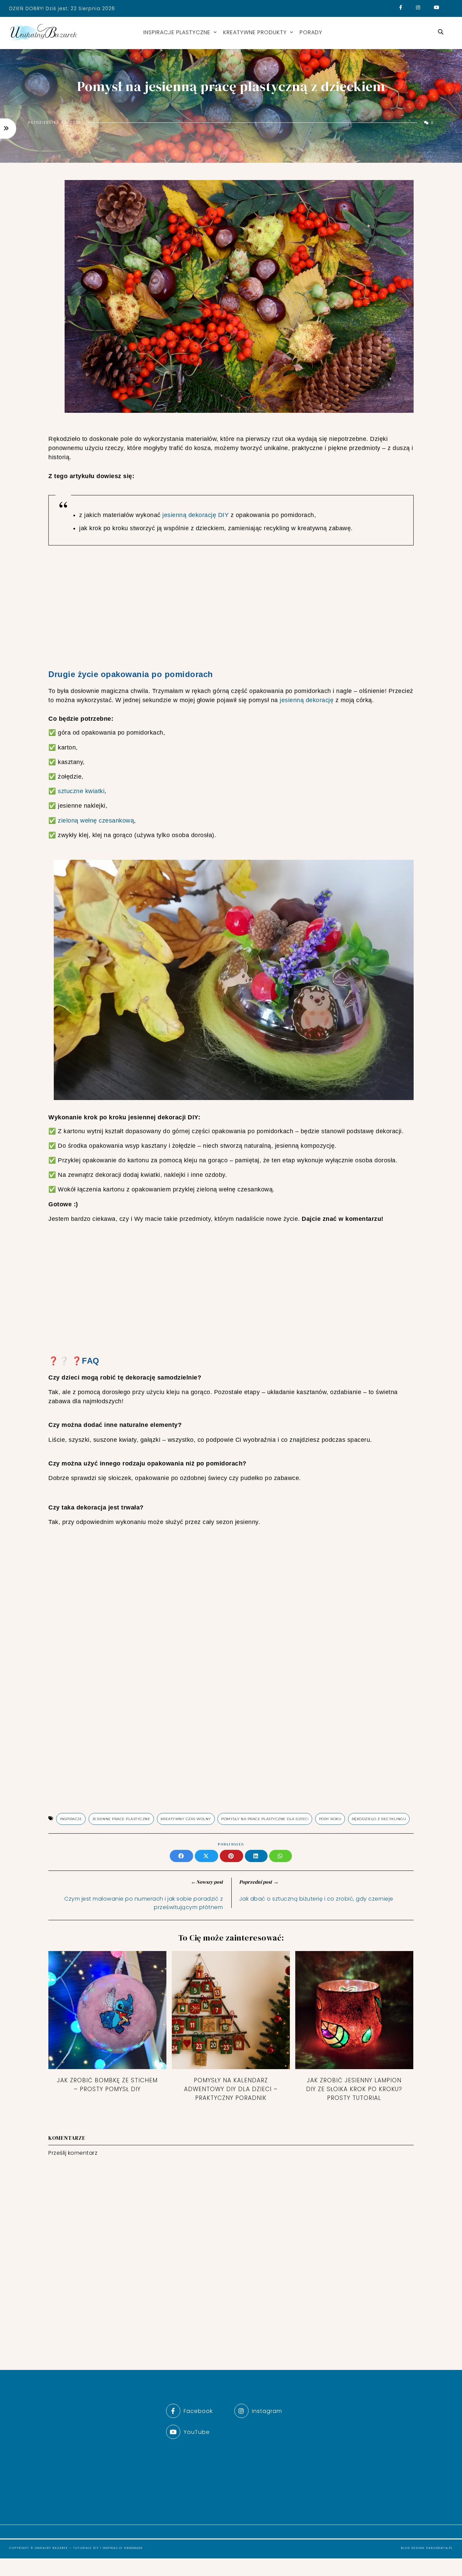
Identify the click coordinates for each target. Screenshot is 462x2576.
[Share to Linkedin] (257, 1857)
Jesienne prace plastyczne (121, 1819)
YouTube (197, 2432)
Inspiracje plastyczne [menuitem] (177, 32)
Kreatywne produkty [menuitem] (255, 32)
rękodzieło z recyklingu (379, 1819)
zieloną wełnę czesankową (96, 821)
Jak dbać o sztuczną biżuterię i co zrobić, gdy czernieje (316, 1899)
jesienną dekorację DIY (195, 515)
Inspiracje (71, 1819)
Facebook (198, 2411)
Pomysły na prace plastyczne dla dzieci (265, 1819)
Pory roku (330, 1819)
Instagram (267, 2411)
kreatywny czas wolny (186, 1819)
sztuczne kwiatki (81, 791)
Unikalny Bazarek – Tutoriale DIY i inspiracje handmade (89, 2548)
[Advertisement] (231, 608)
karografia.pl (440, 2548)
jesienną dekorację (307, 700)
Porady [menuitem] (311, 32)
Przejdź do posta (107, 2104)
